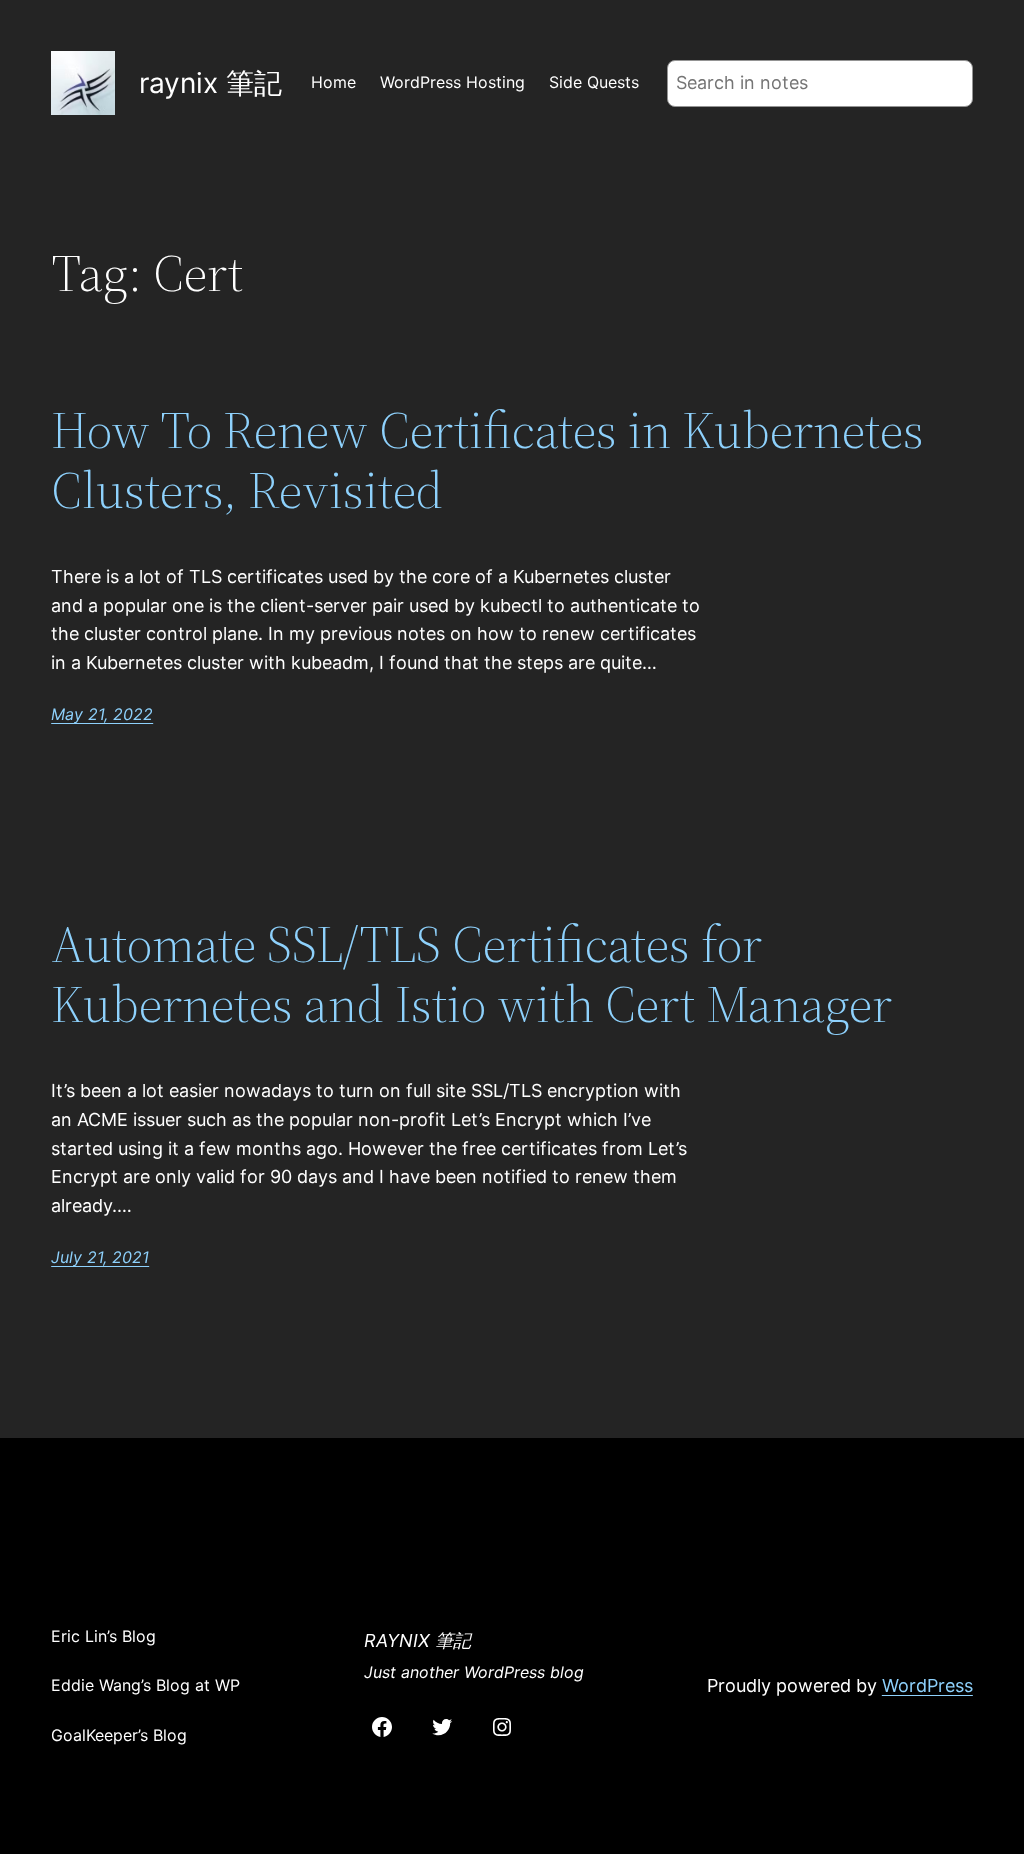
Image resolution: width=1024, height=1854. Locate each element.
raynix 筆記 (210, 83)
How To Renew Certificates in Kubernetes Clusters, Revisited (487, 460)
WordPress (927, 1685)
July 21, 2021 (100, 1257)
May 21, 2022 (102, 714)
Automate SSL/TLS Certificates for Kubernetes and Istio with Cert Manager (471, 974)
